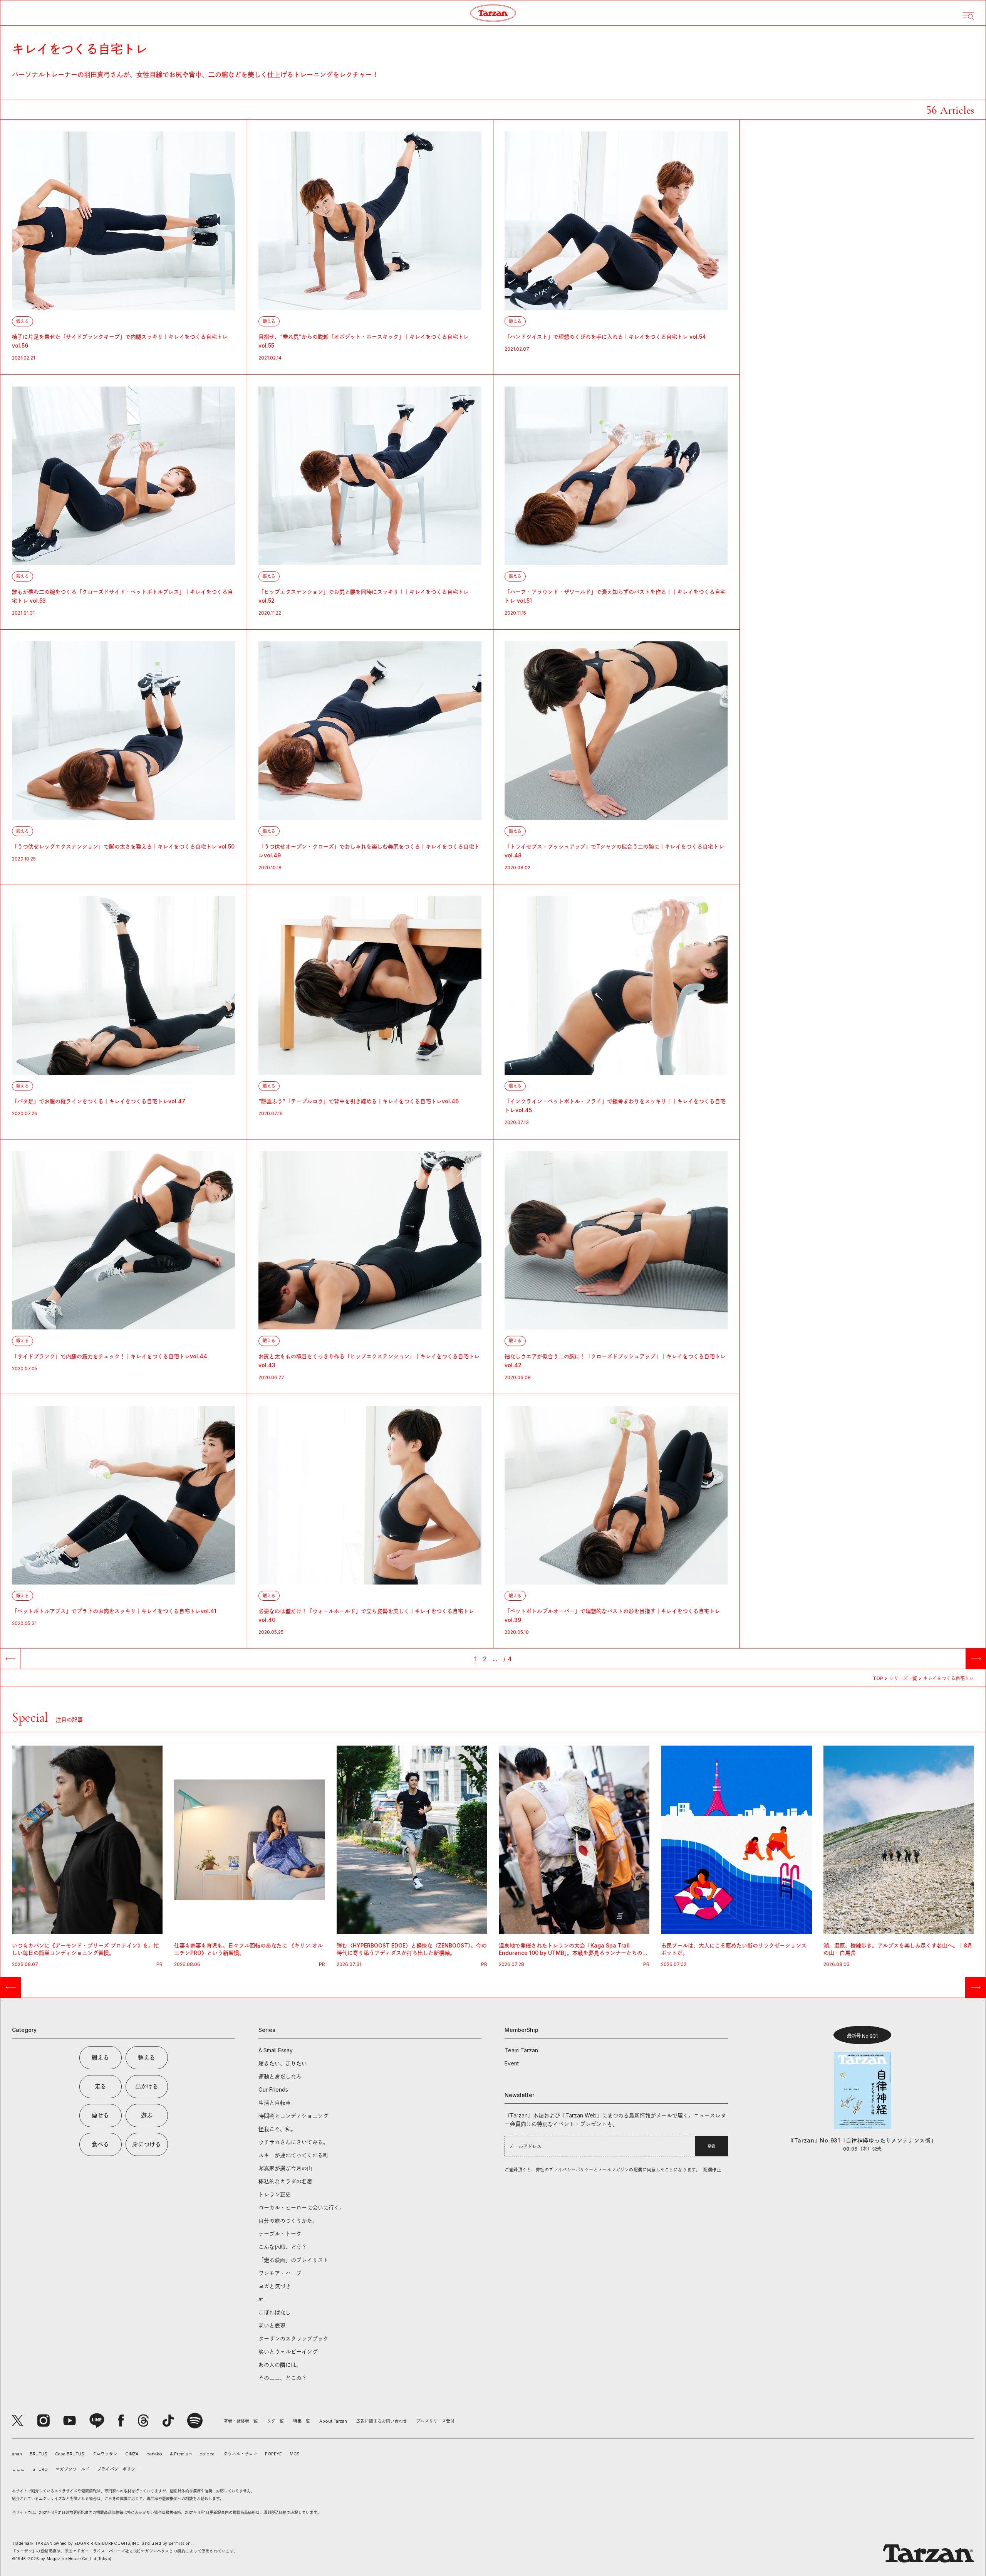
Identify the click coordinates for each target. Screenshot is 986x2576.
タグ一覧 (275, 2421)
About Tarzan (333, 2421)
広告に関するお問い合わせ (382, 2421)
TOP (878, 1678)
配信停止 (712, 2170)
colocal (208, 2454)
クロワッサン (105, 2454)
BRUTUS (39, 2454)
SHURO (40, 2469)
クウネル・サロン (240, 2454)
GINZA (132, 2454)
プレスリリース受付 (435, 2421)
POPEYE (273, 2454)
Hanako (154, 2454)
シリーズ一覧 (903, 1678)
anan (17, 2454)
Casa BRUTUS (70, 2454)
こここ (18, 2469)
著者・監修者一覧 (241, 2421)
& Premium (181, 2454)
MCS (295, 2454)
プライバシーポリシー (118, 2469)
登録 (711, 2146)
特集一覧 (302, 2421)
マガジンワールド (72, 2469)
